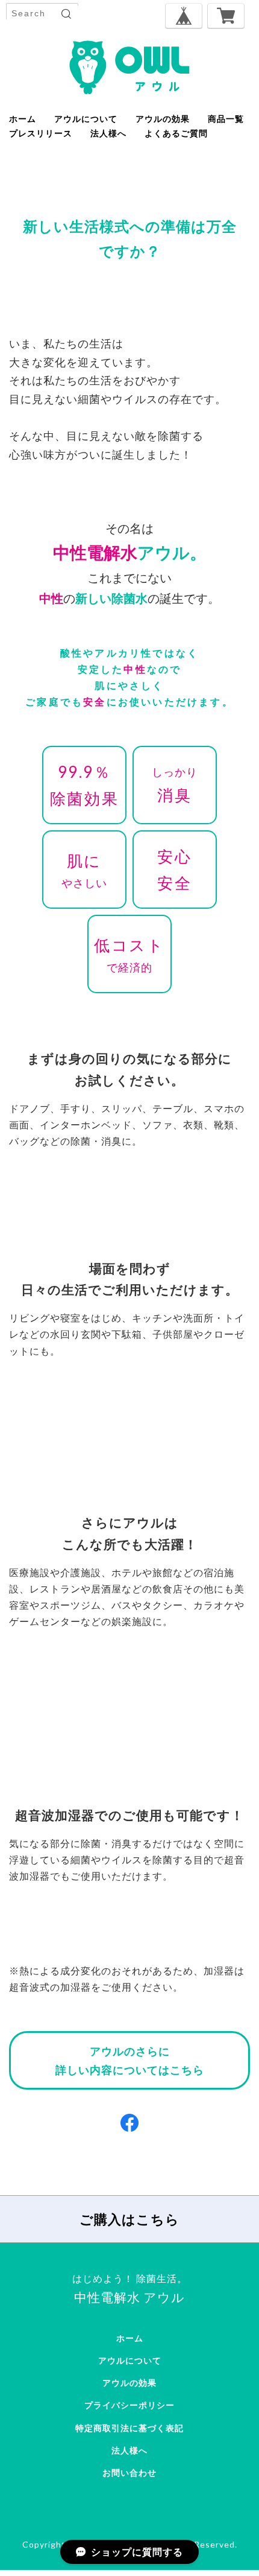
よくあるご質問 (176, 133)
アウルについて (86, 119)
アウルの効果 (163, 119)
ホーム (23, 119)
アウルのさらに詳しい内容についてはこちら (130, 2060)
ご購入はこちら (129, 2219)
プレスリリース (41, 133)
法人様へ (108, 133)
